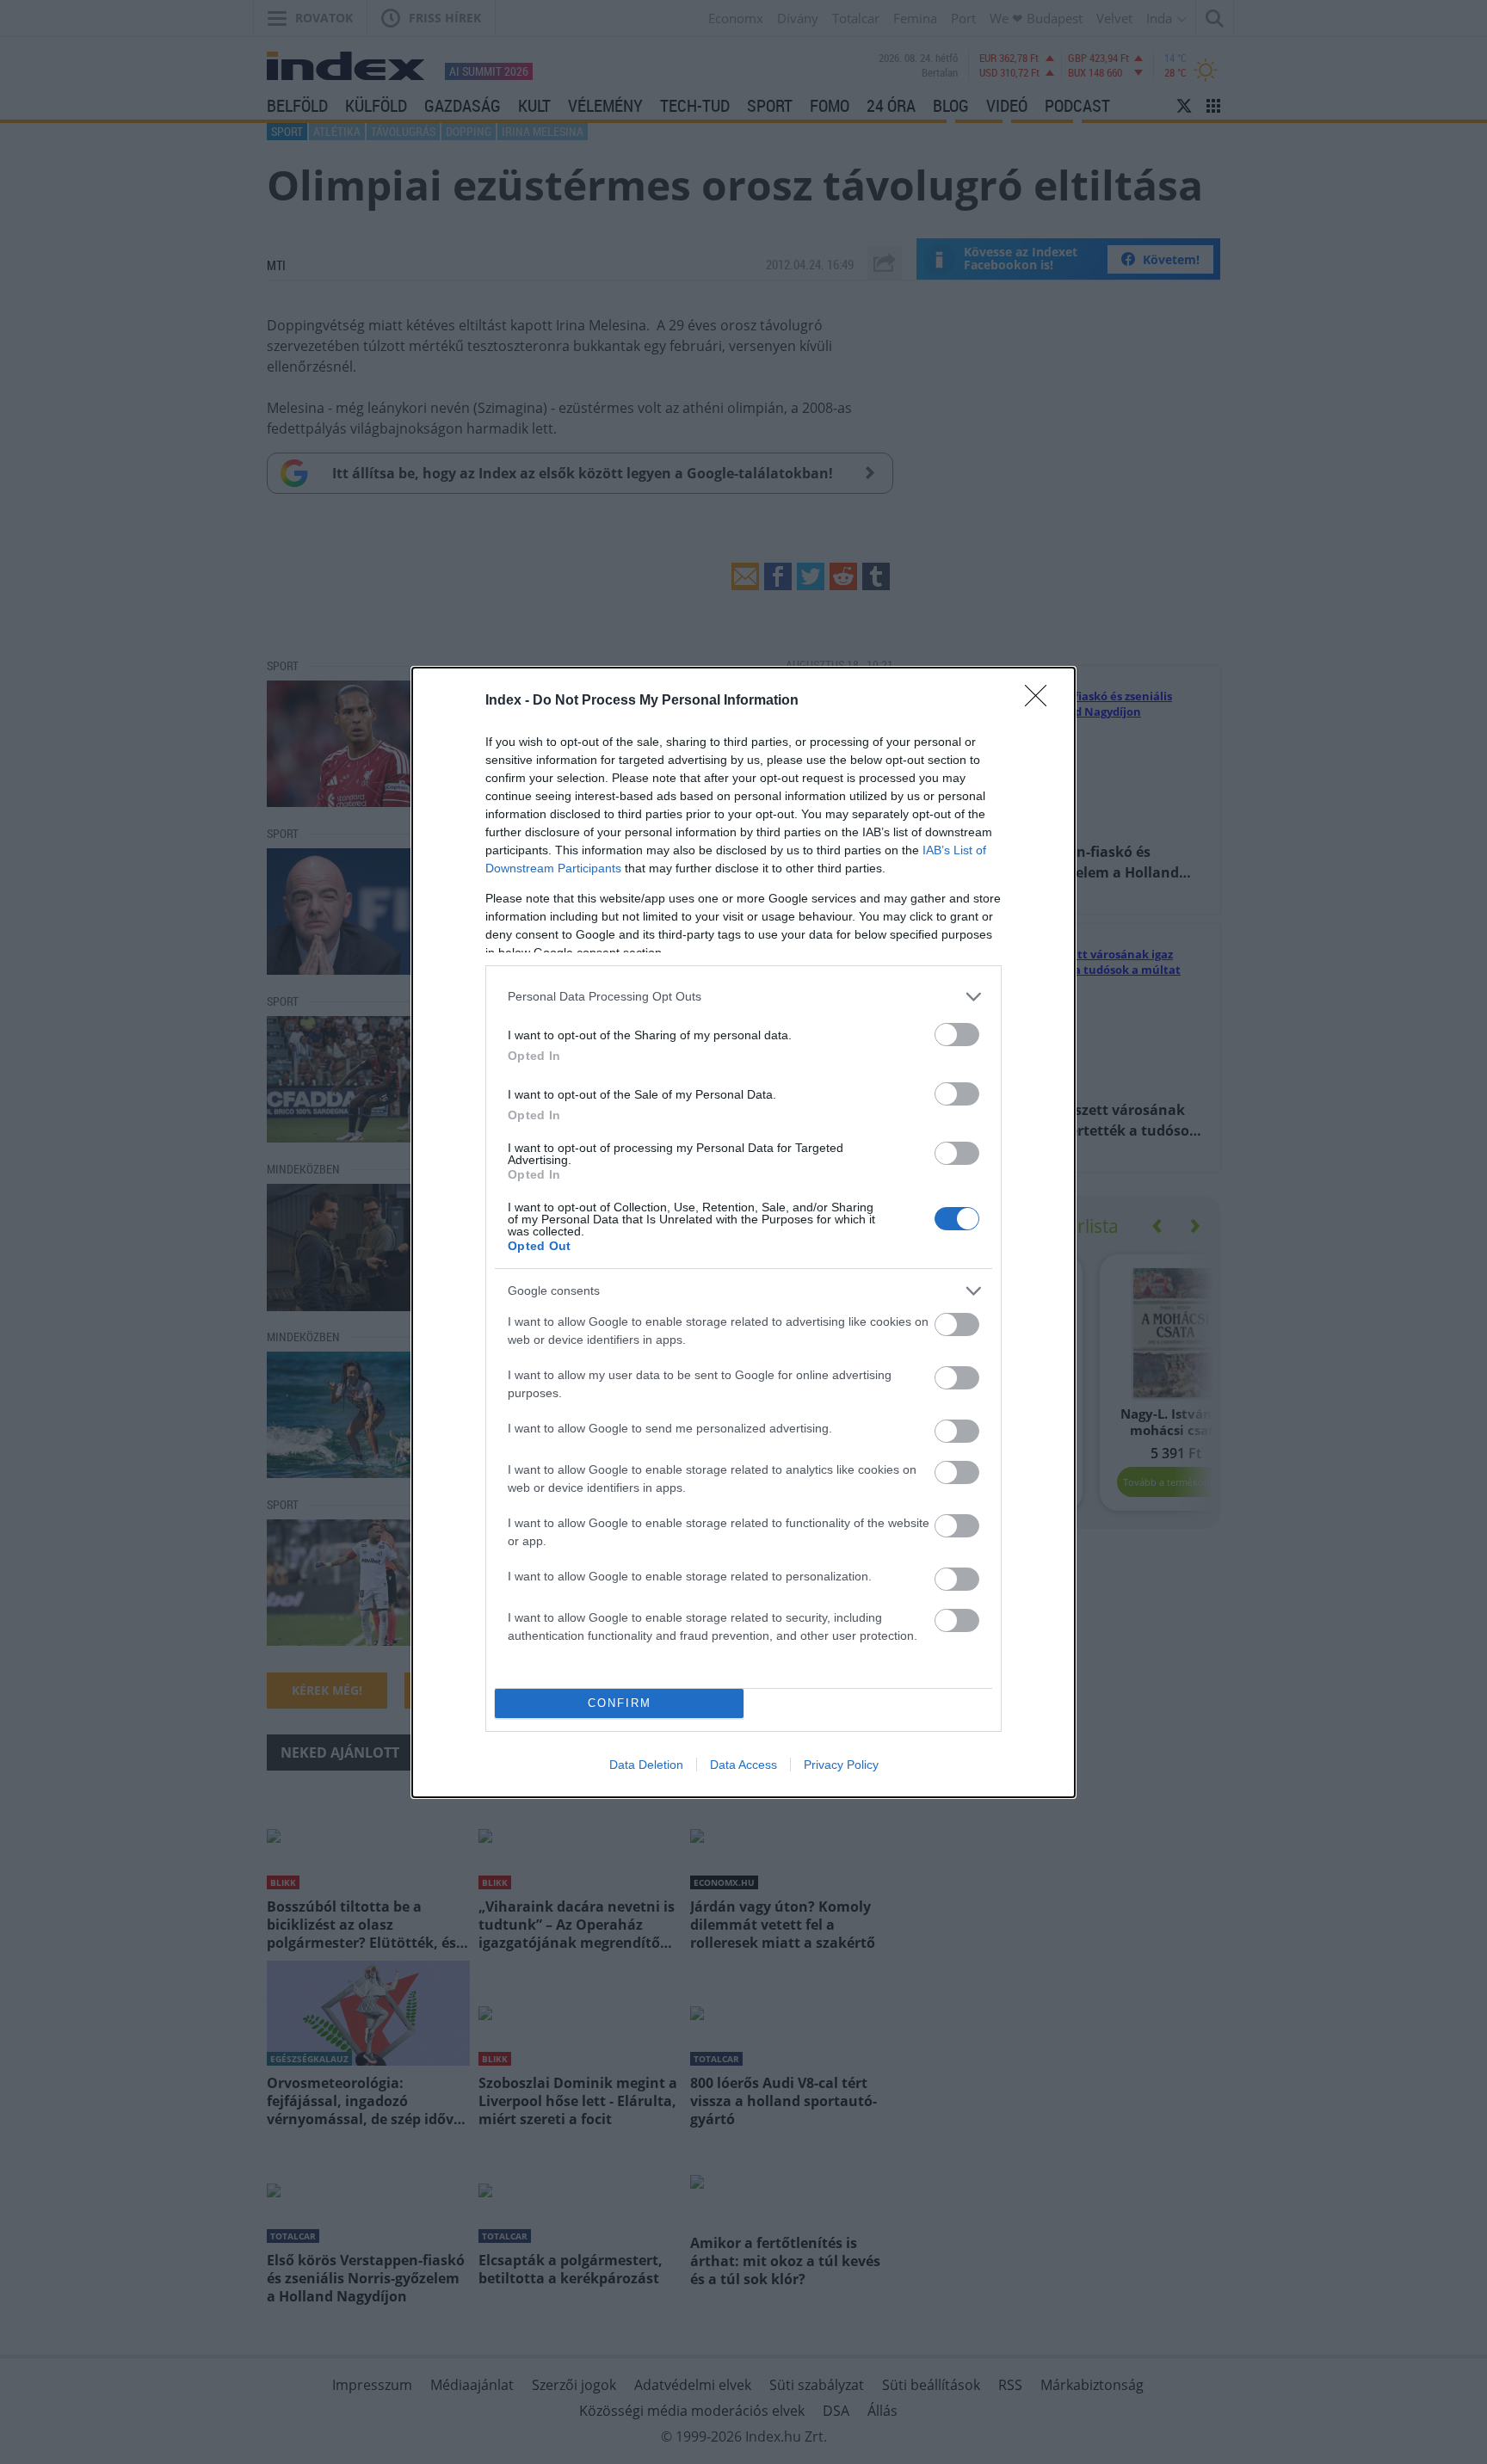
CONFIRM (620, 1703)
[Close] (1041, 701)
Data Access (743, 1765)
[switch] (957, 1035)
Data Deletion (646, 1765)
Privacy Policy (841, 1765)
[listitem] (743, 997)
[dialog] (743, 1232)
